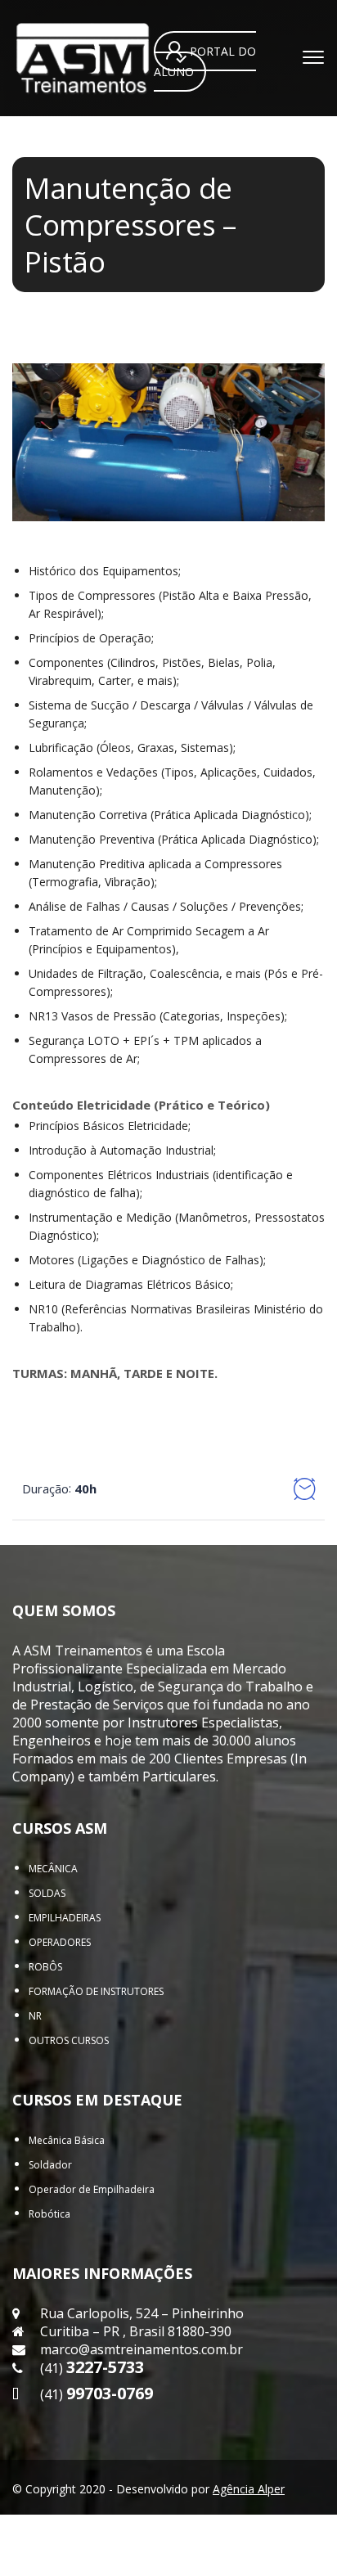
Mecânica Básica (67, 2140)
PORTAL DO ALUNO (205, 62)
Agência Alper (249, 2489)
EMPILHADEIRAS (65, 1918)
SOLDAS (47, 1893)
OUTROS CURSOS (69, 2040)
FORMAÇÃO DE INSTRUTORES (96, 1991)
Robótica (49, 2214)
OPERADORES (60, 1942)
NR (35, 2016)
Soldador (50, 2165)
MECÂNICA (53, 1869)
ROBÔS (45, 1967)
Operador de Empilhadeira (92, 2189)
